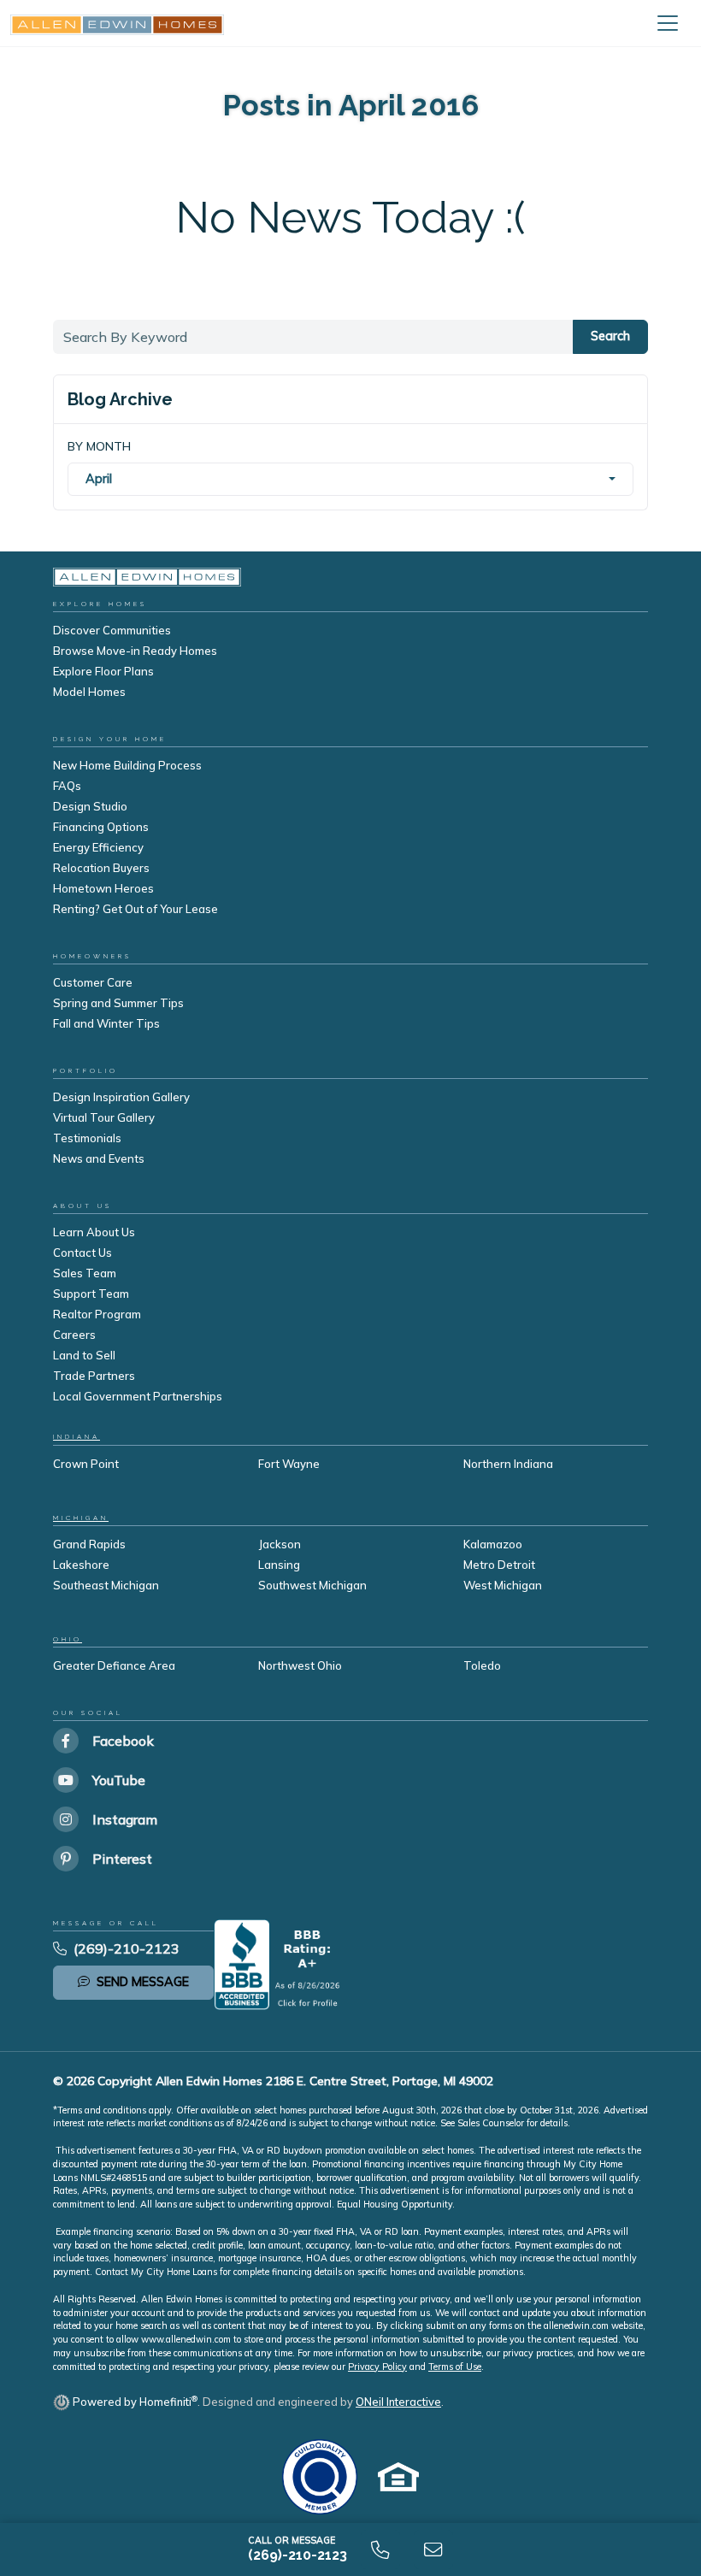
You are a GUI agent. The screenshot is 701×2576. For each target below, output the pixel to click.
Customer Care (93, 982)
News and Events (99, 1158)
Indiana (77, 1437)
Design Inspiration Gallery (121, 1097)
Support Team (91, 1294)
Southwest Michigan (312, 1585)
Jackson (280, 1544)
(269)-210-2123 (127, 1948)
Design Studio (90, 806)
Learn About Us (94, 1232)
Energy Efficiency (98, 847)
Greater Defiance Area (114, 1665)
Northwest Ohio (300, 1665)
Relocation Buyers (101, 868)
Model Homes (89, 692)
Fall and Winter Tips (106, 1023)
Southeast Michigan (106, 1585)
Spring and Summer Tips (118, 1003)
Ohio (68, 1639)
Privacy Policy (377, 2367)
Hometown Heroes (103, 888)
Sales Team (85, 1273)
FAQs (67, 786)
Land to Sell (84, 1355)
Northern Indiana (508, 1464)
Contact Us (82, 1253)
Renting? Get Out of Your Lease (135, 909)
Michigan (81, 1518)
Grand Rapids (89, 1544)
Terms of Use (455, 2367)
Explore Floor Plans (103, 671)
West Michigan (503, 1585)
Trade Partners (94, 1376)
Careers (74, 1335)
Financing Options (101, 827)
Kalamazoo (493, 1544)
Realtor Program (97, 1314)
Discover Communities (112, 630)
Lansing (279, 1565)
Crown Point (86, 1464)
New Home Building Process (127, 765)
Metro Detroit (499, 1565)
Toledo (482, 1665)
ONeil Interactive (398, 2402)
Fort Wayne (289, 1464)
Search (610, 336)
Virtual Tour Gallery (104, 1117)
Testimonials (87, 1138)
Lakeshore (81, 1565)
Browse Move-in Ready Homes (135, 651)
